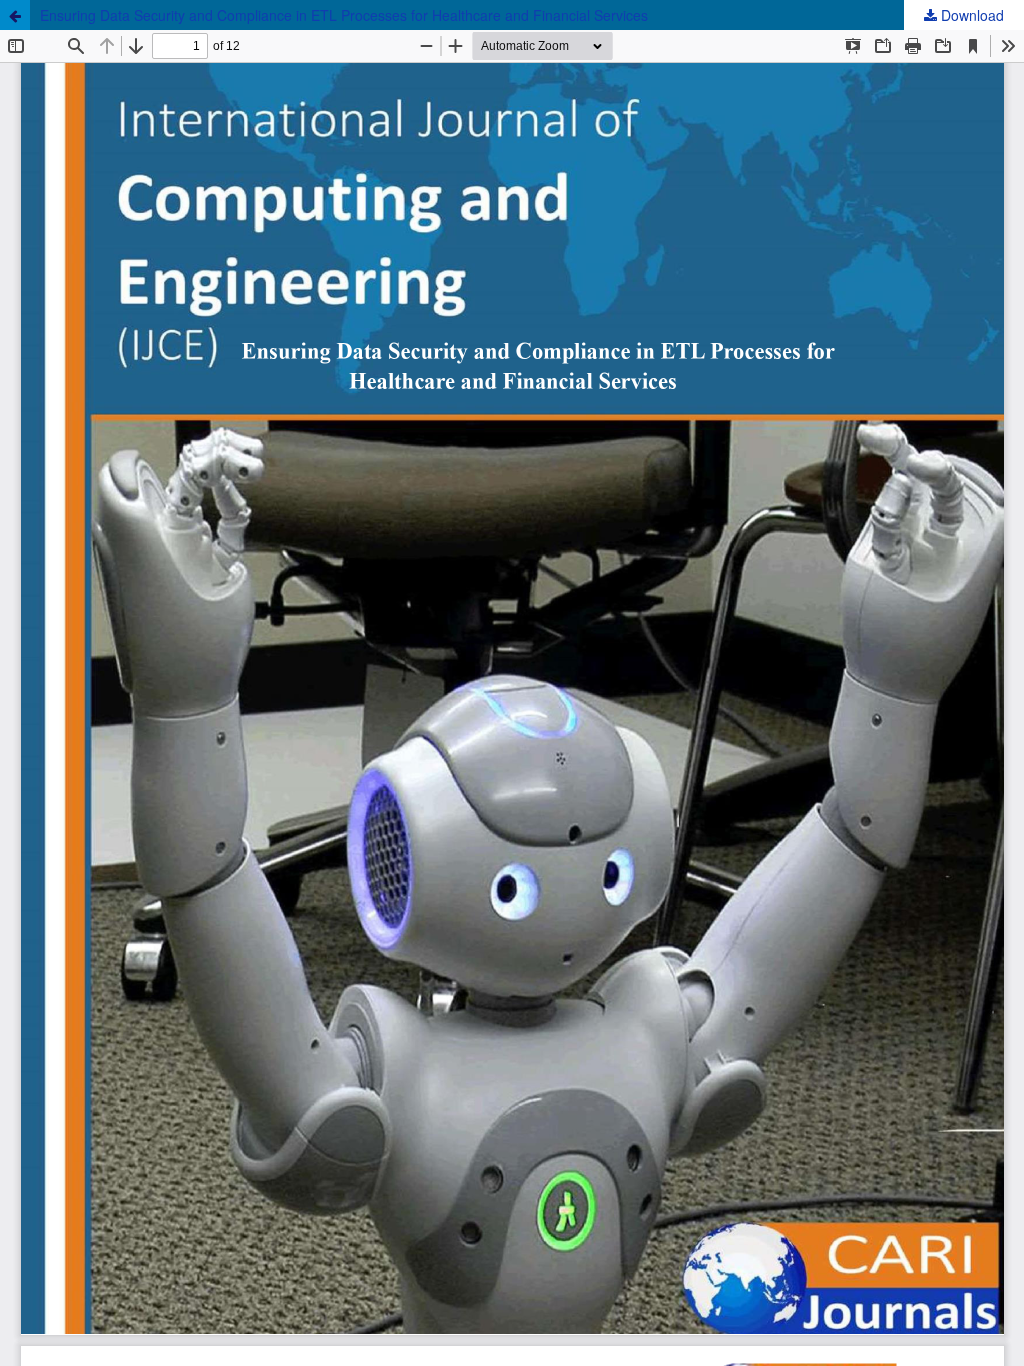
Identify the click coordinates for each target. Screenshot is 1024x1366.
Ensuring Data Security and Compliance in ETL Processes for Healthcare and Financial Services (344, 15)
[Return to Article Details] (15, 15)
